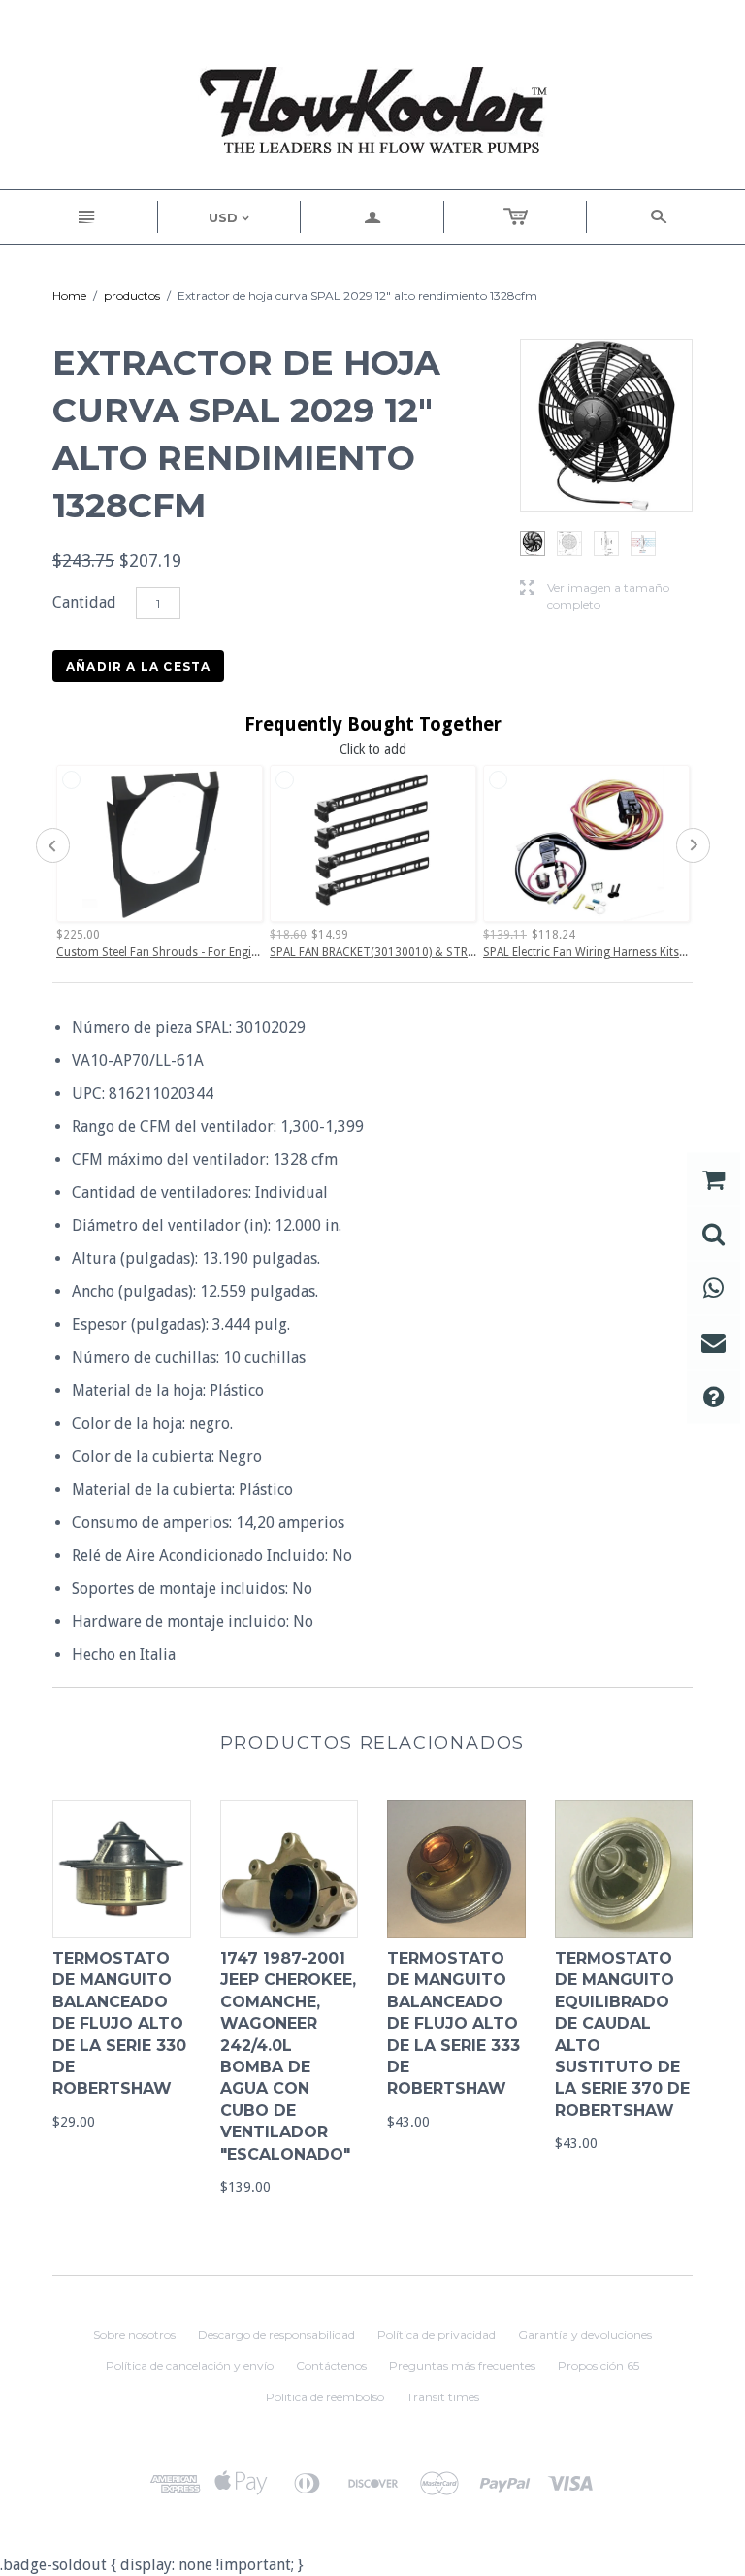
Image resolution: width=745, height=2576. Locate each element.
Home (69, 296)
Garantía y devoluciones (585, 2335)
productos (132, 296)
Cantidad (84, 602)
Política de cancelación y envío (190, 2366)
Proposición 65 (599, 2366)
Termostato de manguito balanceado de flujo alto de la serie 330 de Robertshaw (119, 2023)
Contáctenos (331, 2366)
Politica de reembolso (325, 2397)
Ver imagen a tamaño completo (595, 596)
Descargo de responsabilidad (276, 2335)
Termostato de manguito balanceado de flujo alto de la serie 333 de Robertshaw (453, 2023)
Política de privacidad (437, 2335)
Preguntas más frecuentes (462, 2366)
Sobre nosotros (134, 2335)
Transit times (443, 2397)
